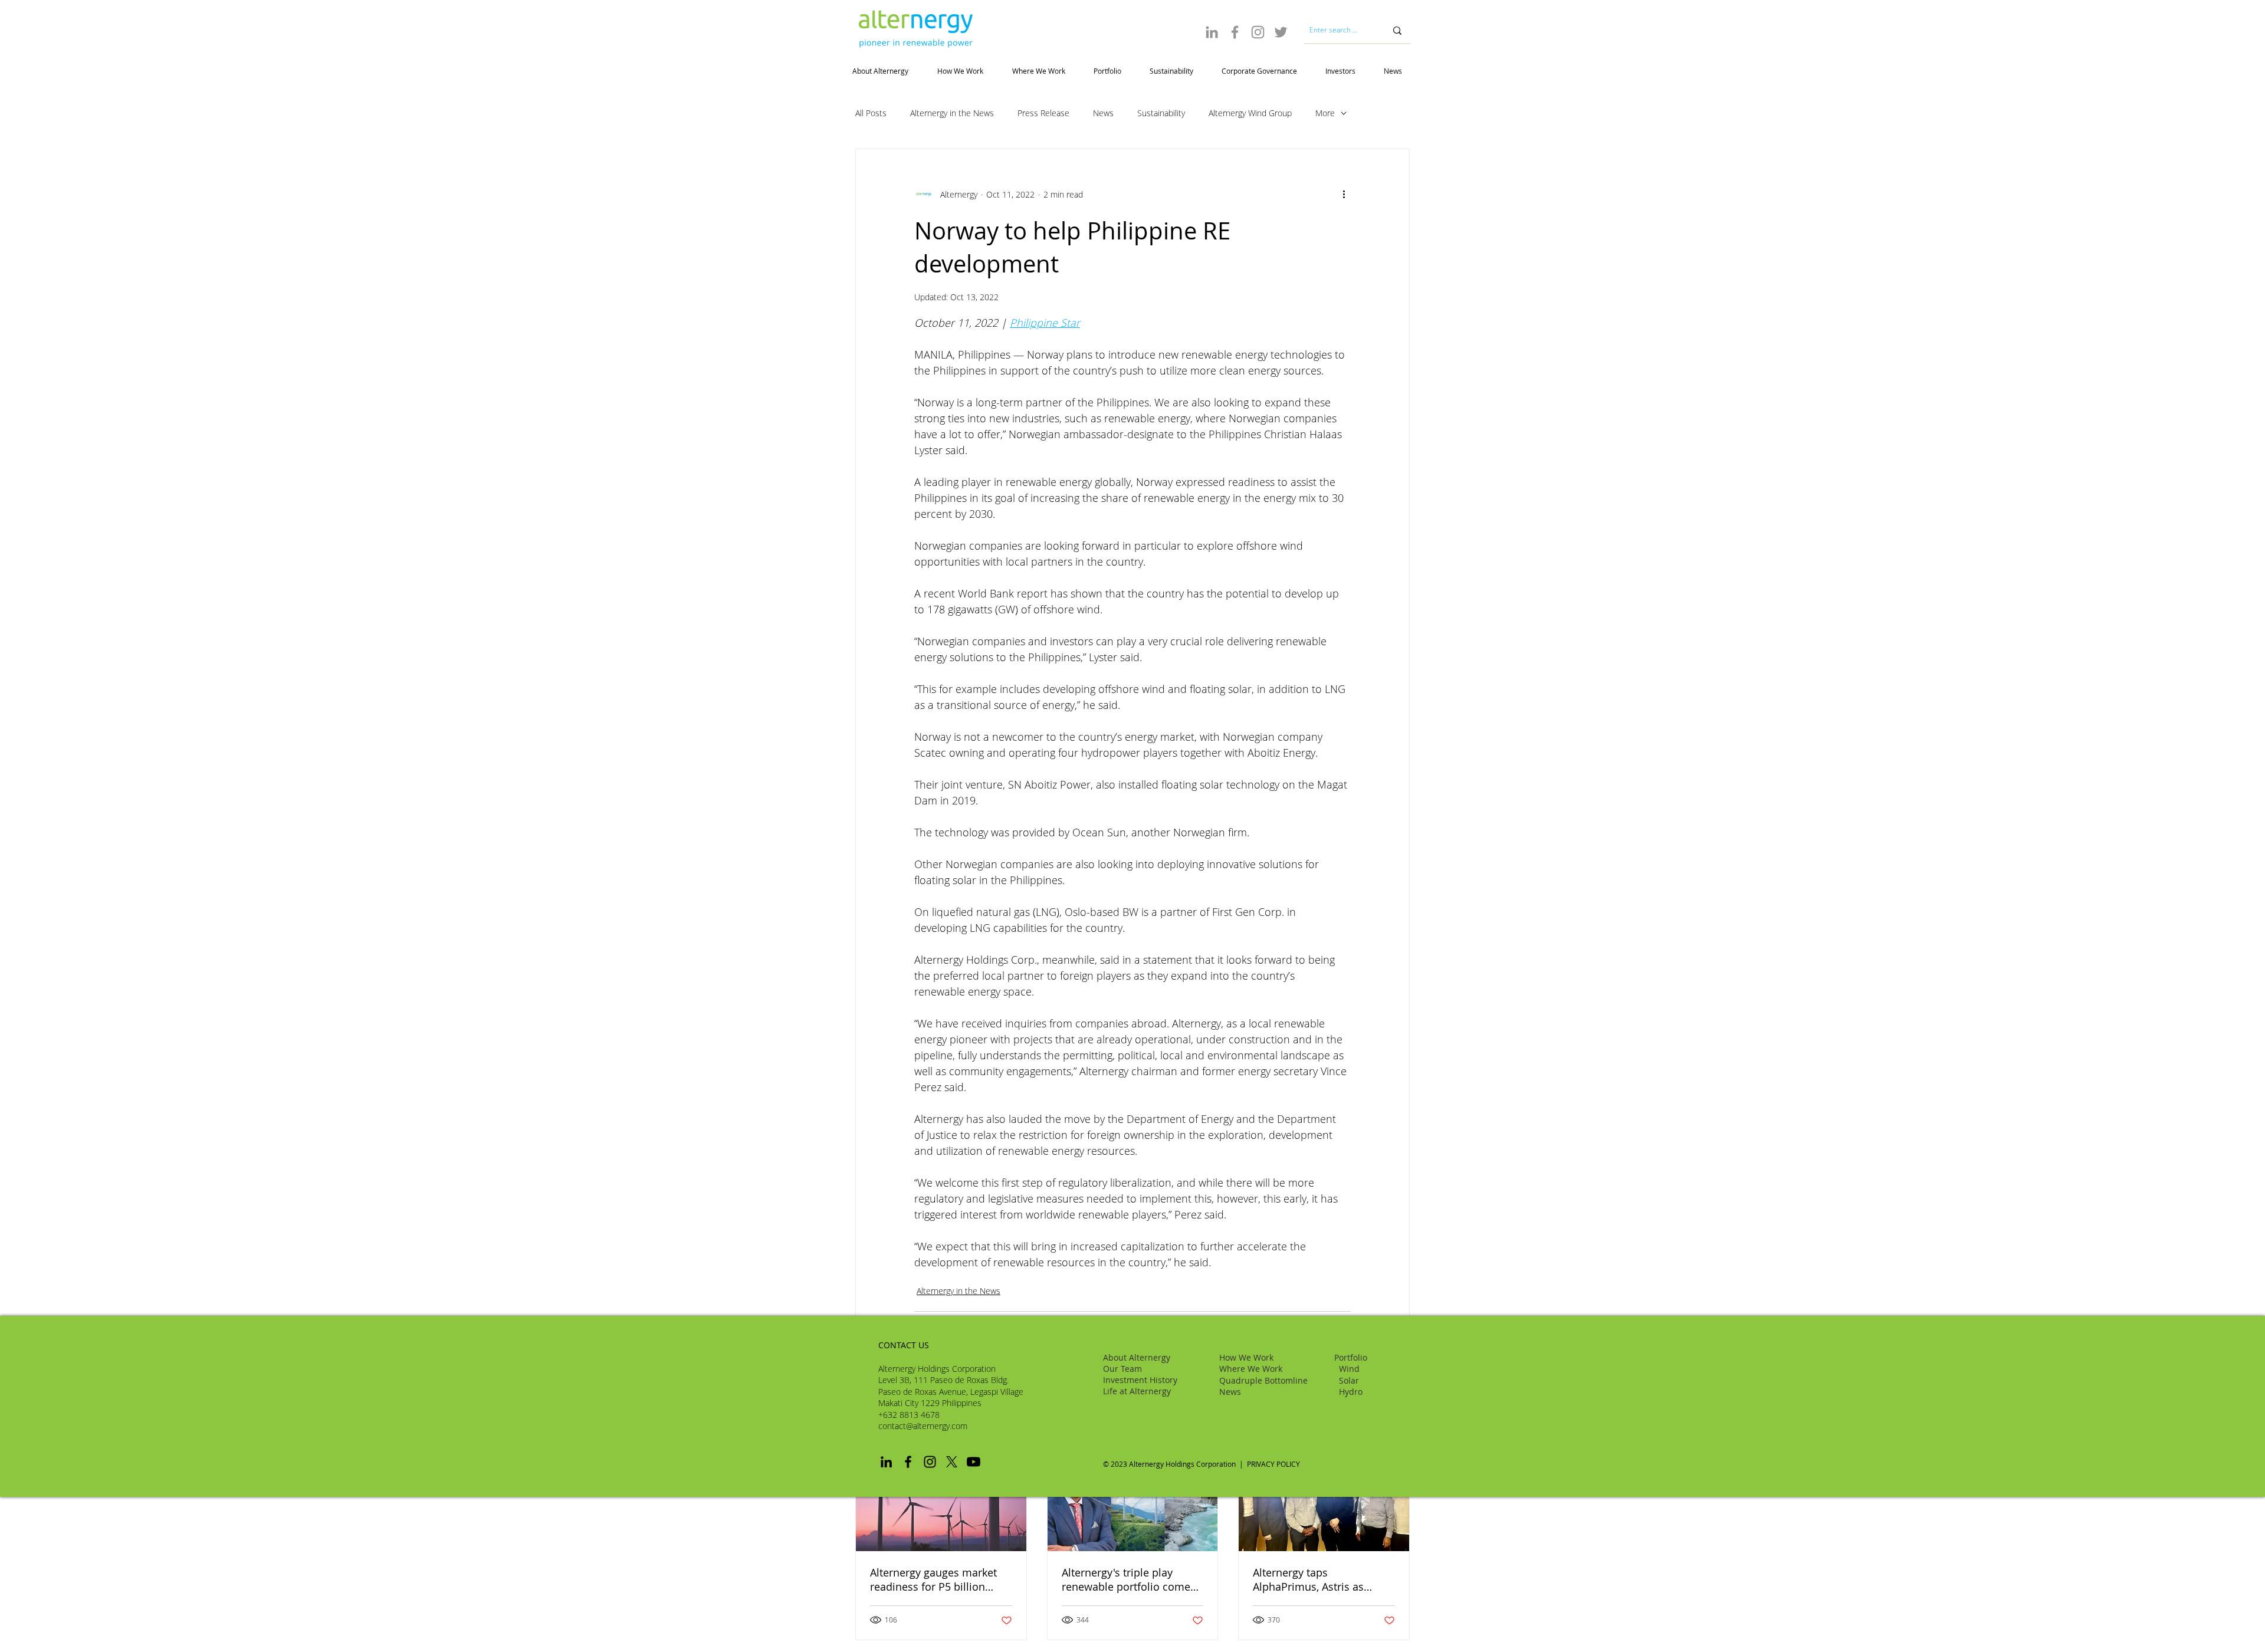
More (1325, 113)
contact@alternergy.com (923, 1426)
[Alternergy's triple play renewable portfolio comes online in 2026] (1133, 1503)
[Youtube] (974, 1462)
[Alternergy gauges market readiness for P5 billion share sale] (941, 1503)
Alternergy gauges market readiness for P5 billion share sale (933, 1579)
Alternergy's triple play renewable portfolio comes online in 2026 (1129, 1579)
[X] (952, 1462)
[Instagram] (1258, 32)
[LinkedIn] (1212, 32)
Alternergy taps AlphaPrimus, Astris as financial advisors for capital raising (1323, 1579)
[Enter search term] (1397, 30)
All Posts (871, 113)
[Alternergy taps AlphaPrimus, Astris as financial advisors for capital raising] (1324, 1503)
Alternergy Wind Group (1250, 113)
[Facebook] (1235, 32)
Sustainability (1161, 113)
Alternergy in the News (952, 113)
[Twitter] (1281, 32)
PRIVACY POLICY (1274, 1464)
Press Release (1043, 113)
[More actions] (1344, 194)
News (1103, 113)
